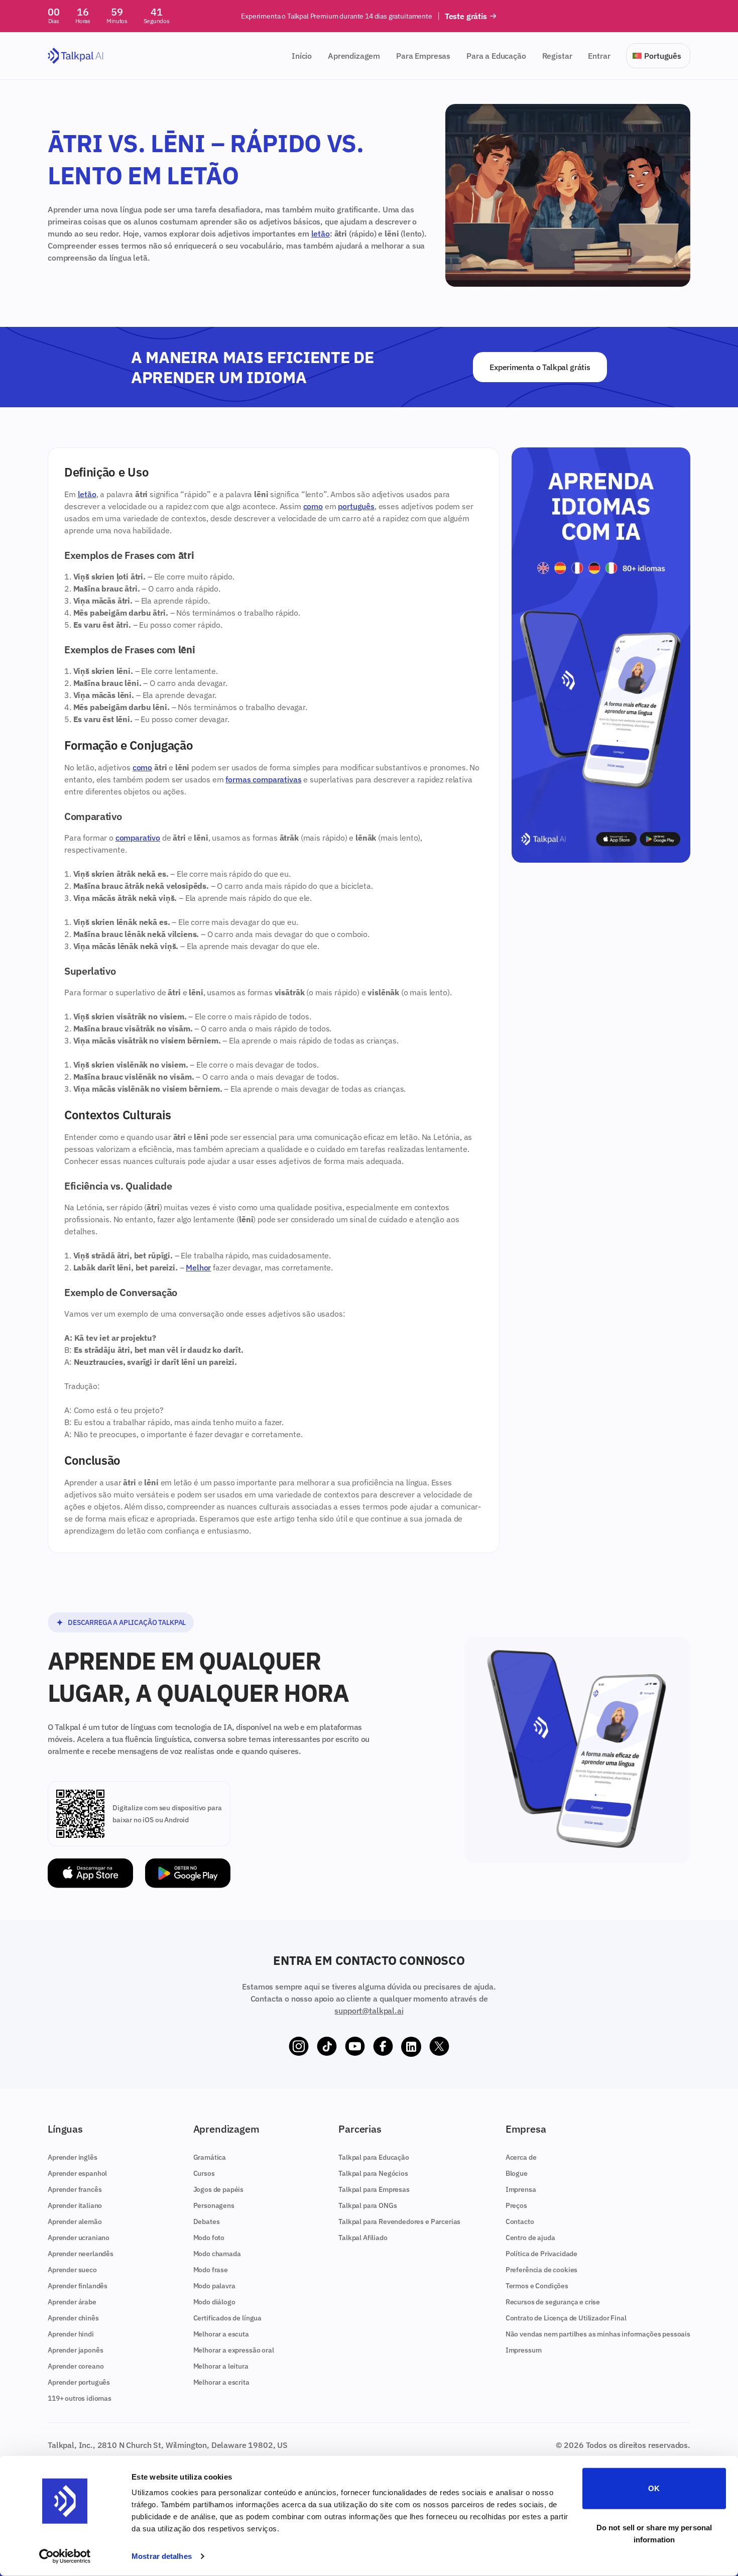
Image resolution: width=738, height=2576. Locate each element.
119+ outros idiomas (80, 2398)
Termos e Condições (537, 2286)
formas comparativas (263, 779)
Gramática (210, 2157)
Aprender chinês (73, 2318)
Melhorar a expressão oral (234, 2350)
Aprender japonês (75, 2350)
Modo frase (211, 2270)
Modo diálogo (214, 2302)
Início (302, 56)
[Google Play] (188, 1873)
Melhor (198, 1267)
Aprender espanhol (77, 2173)
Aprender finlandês (78, 2286)
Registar (557, 56)
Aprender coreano (76, 2366)
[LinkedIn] (411, 2047)
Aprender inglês (73, 2157)
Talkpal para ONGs (367, 2205)
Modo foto (209, 2238)
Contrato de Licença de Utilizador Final (566, 2318)
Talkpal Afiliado (363, 2238)
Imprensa (521, 2189)
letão (321, 233)
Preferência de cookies (541, 2270)
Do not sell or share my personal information (654, 2533)
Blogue (517, 2173)
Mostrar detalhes (162, 2556)
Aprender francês (75, 2189)
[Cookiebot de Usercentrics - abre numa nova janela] (65, 2556)
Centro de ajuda (530, 2238)
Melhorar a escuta (221, 2334)
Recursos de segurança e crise (553, 2302)
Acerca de (521, 2157)
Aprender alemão (75, 2221)
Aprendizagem (354, 56)
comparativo (138, 838)
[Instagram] (299, 2047)
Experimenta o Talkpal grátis (540, 367)
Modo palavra (214, 2286)
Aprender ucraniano (79, 2238)
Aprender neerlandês (81, 2254)
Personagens (214, 2205)
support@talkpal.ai (369, 2011)
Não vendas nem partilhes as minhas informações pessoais (598, 2334)
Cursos (204, 2173)
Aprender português (79, 2382)
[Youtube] (355, 2047)
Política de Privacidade (541, 2254)
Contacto (520, 2221)
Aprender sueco (72, 2270)
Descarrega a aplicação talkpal (127, 1622)
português (356, 506)
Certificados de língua (227, 2318)
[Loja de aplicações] (90, 1873)
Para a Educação (496, 56)
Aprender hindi (71, 2334)
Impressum (524, 2350)
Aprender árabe (72, 2302)
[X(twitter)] (439, 2047)
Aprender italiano (75, 2205)
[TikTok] (327, 2047)
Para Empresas (423, 56)
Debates (207, 2221)
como (313, 506)
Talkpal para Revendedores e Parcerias (399, 2221)
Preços (516, 2205)
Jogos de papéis (219, 2189)
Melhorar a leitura (221, 2366)
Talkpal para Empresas (374, 2189)
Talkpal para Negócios (373, 2173)
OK (654, 2488)
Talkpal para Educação (374, 2157)
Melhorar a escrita (221, 2382)
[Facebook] (383, 2047)
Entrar (599, 56)
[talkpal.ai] (76, 56)
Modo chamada (217, 2254)
